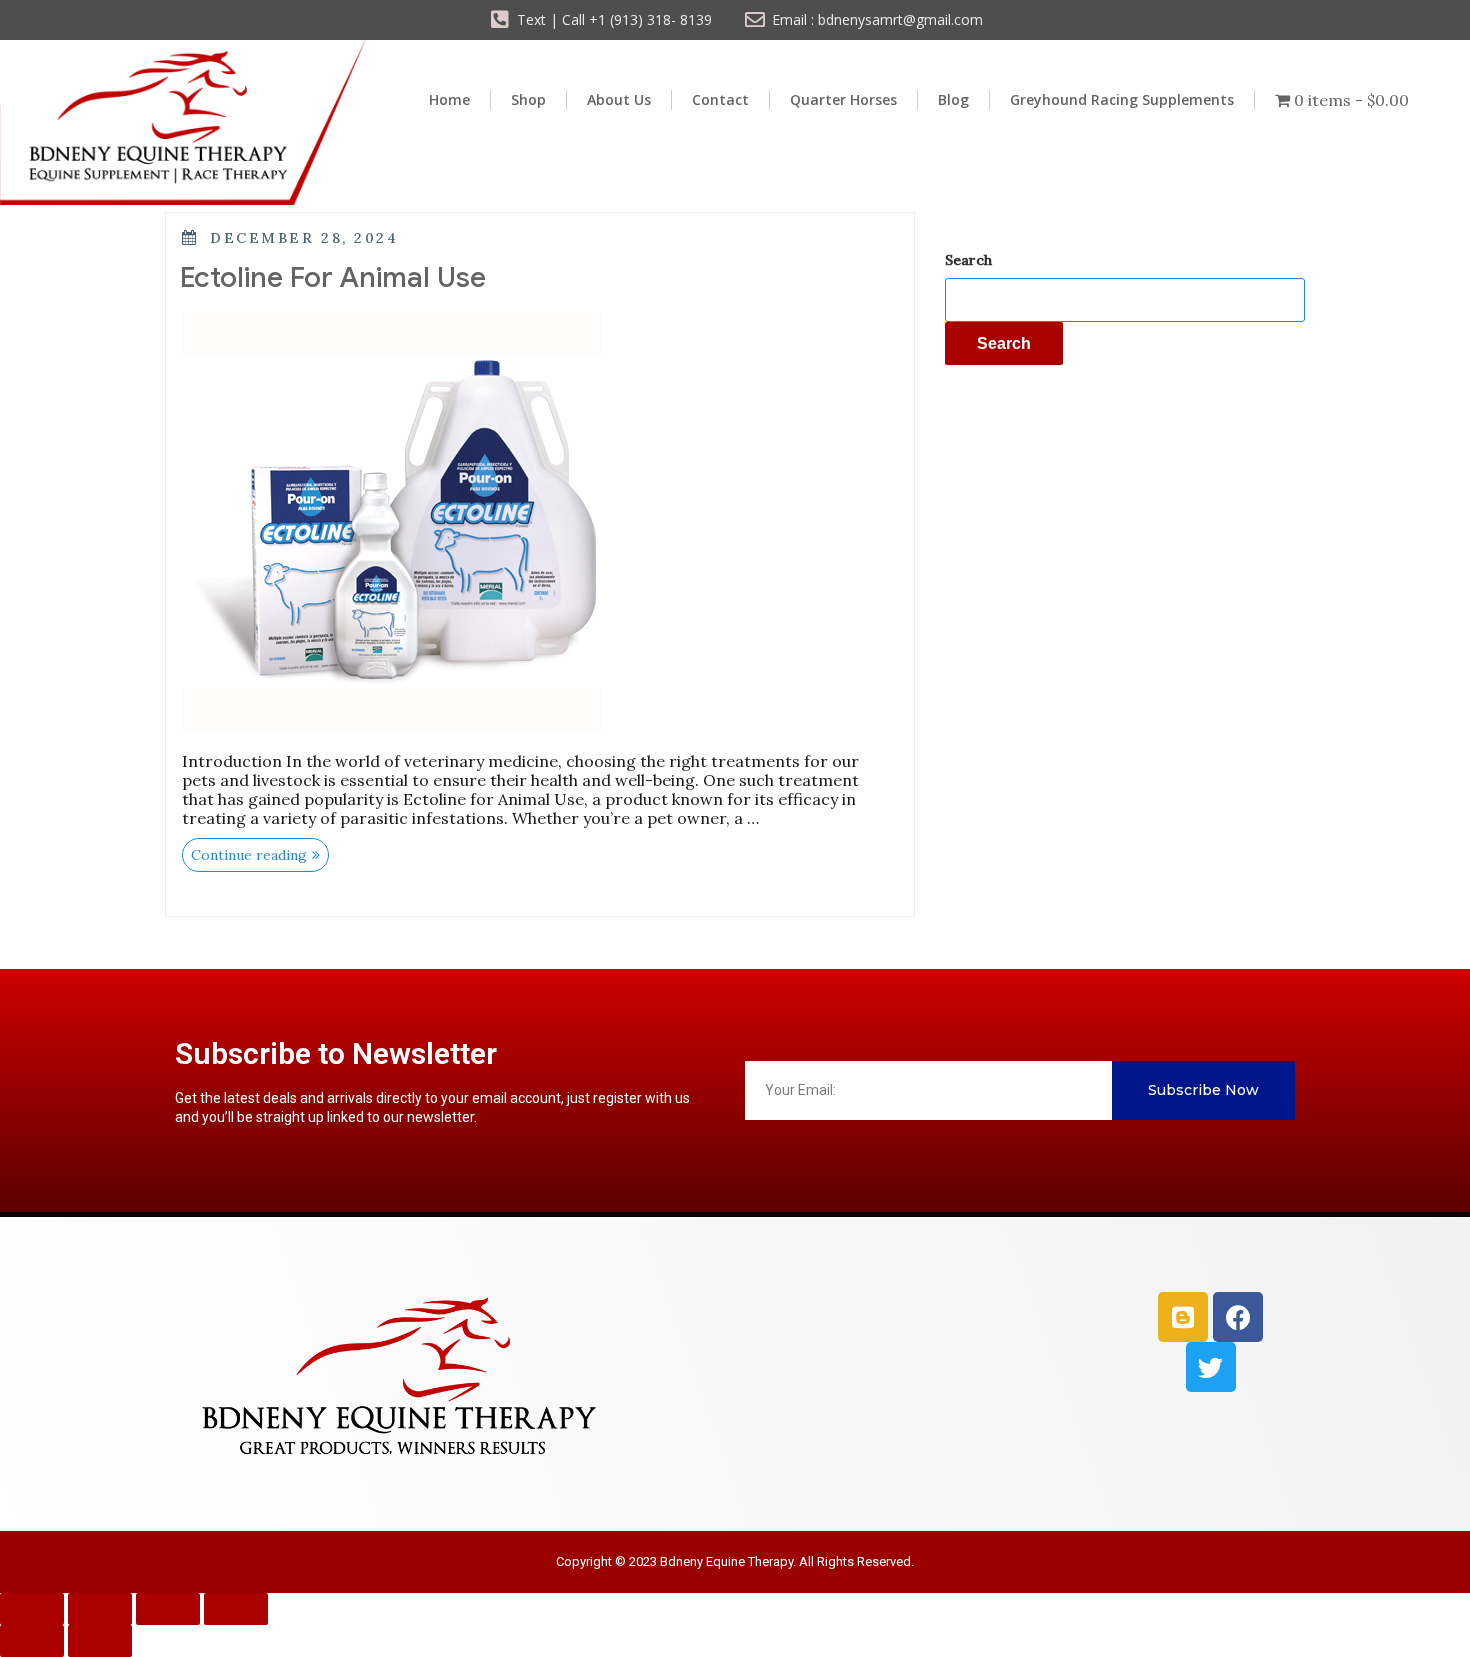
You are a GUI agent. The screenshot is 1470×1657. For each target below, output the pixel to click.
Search (968, 260)
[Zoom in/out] (32, 1609)
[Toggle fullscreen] (100, 1609)
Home (449, 99)
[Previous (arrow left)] (32, 1641)
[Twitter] (1211, 1367)
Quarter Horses (843, 99)
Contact (720, 99)
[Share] (168, 1609)
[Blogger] (1183, 1317)
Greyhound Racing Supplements (1122, 99)
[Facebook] (1238, 1317)
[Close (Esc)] (236, 1609)
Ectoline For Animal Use (333, 277)
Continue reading (260, 851)
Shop (528, 99)
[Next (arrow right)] (100, 1641)
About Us (619, 99)
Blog (953, 99)
